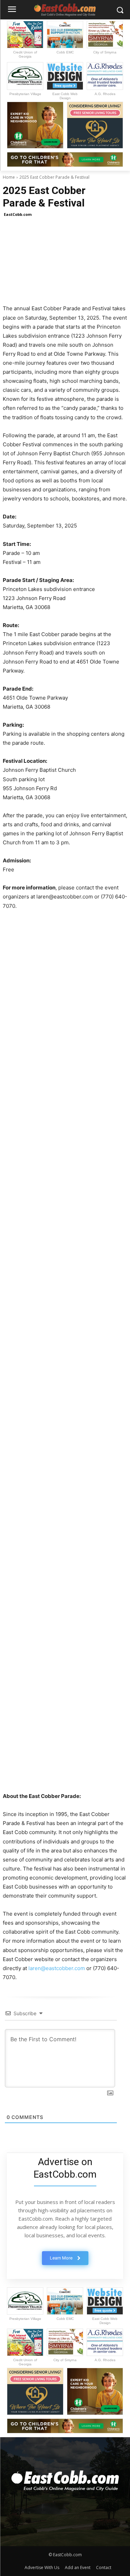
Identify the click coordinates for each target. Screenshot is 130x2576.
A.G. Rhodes (105, 94)
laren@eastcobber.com (57, 1968)
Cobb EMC (65, 52)
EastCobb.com (18, 214)
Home (9, 177)
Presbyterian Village (25, 94)
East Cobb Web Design (65, 96)
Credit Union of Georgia (25, 54)
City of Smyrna (105, 52)
